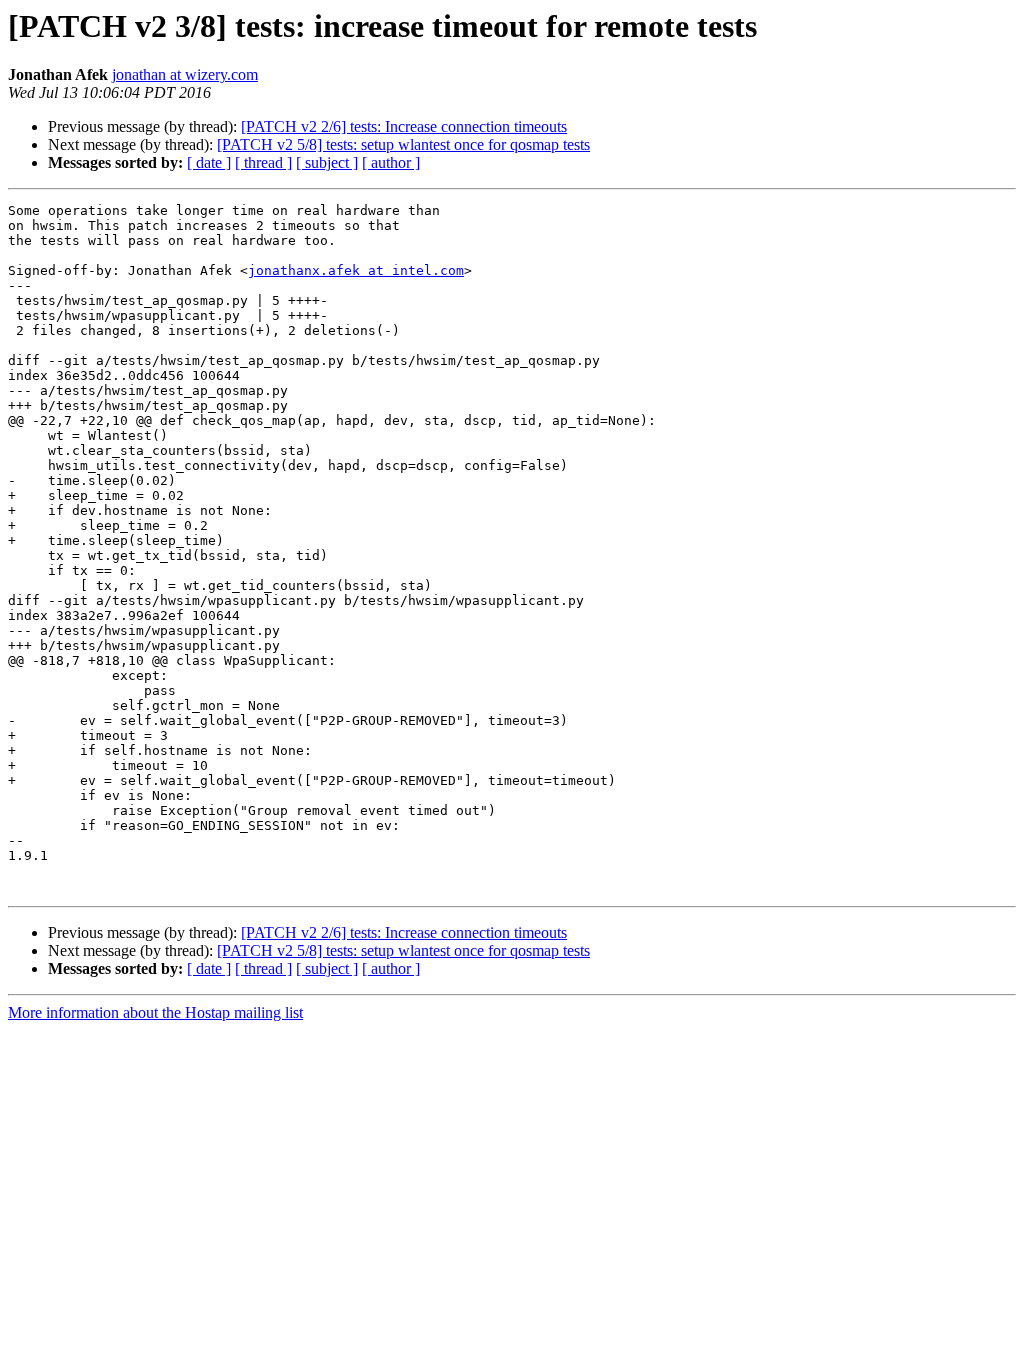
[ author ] (391, 162)
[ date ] (209, 162)
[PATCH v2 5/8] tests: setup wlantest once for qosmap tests (403, 144)
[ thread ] (263, 162)
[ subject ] (327, 162)
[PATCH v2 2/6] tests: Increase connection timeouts (404, 126)
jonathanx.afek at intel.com (356, 270)
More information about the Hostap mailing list (155, 1012)
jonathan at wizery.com (185, 74)
